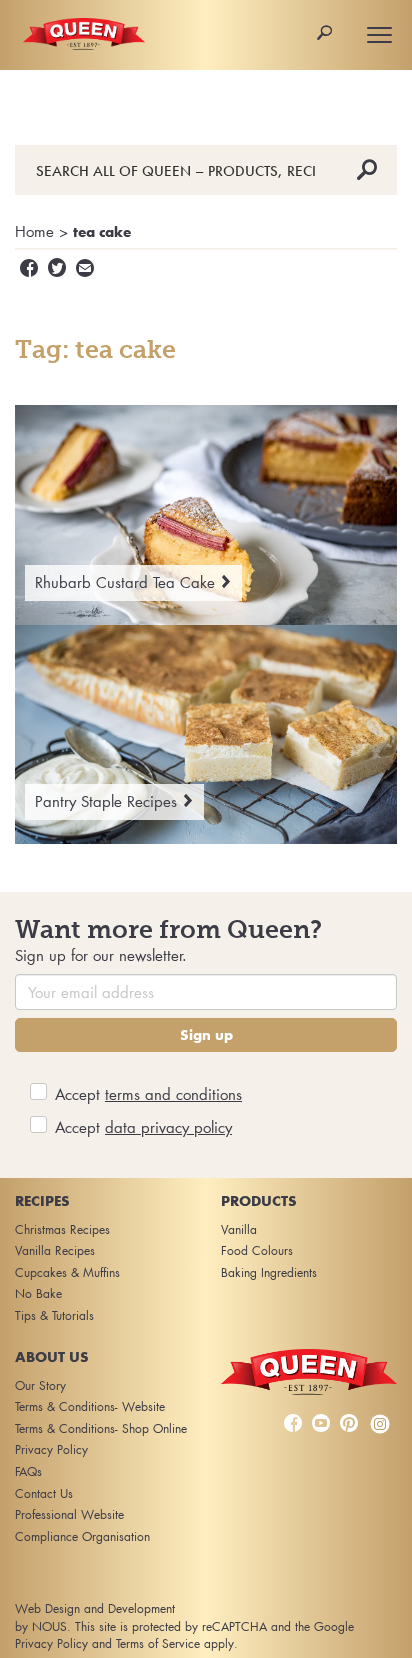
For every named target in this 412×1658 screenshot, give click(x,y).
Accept (148, 1094)
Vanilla (239, 1229)
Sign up (206, 1035)
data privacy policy (168, 1127)
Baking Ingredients (269, 1272)
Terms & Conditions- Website (90, 1406)
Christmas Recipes (62, 1229)
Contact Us (44, 1493)
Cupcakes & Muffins (67, 1272)
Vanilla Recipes (55, 1250)
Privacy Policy (51, 1449)
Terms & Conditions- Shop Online (101, 1428)
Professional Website (69, 1514)
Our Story (40, 1385)
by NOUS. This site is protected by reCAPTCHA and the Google (184, 1626)
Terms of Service (158, 1643)
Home (34, 231)
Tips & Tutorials (54, 1315)
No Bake (38, 1293)
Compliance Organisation (82, 1536)
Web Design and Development (95, 1608)
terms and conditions (173, 1094)
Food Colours (257, 1250)
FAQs (28, 1471)
